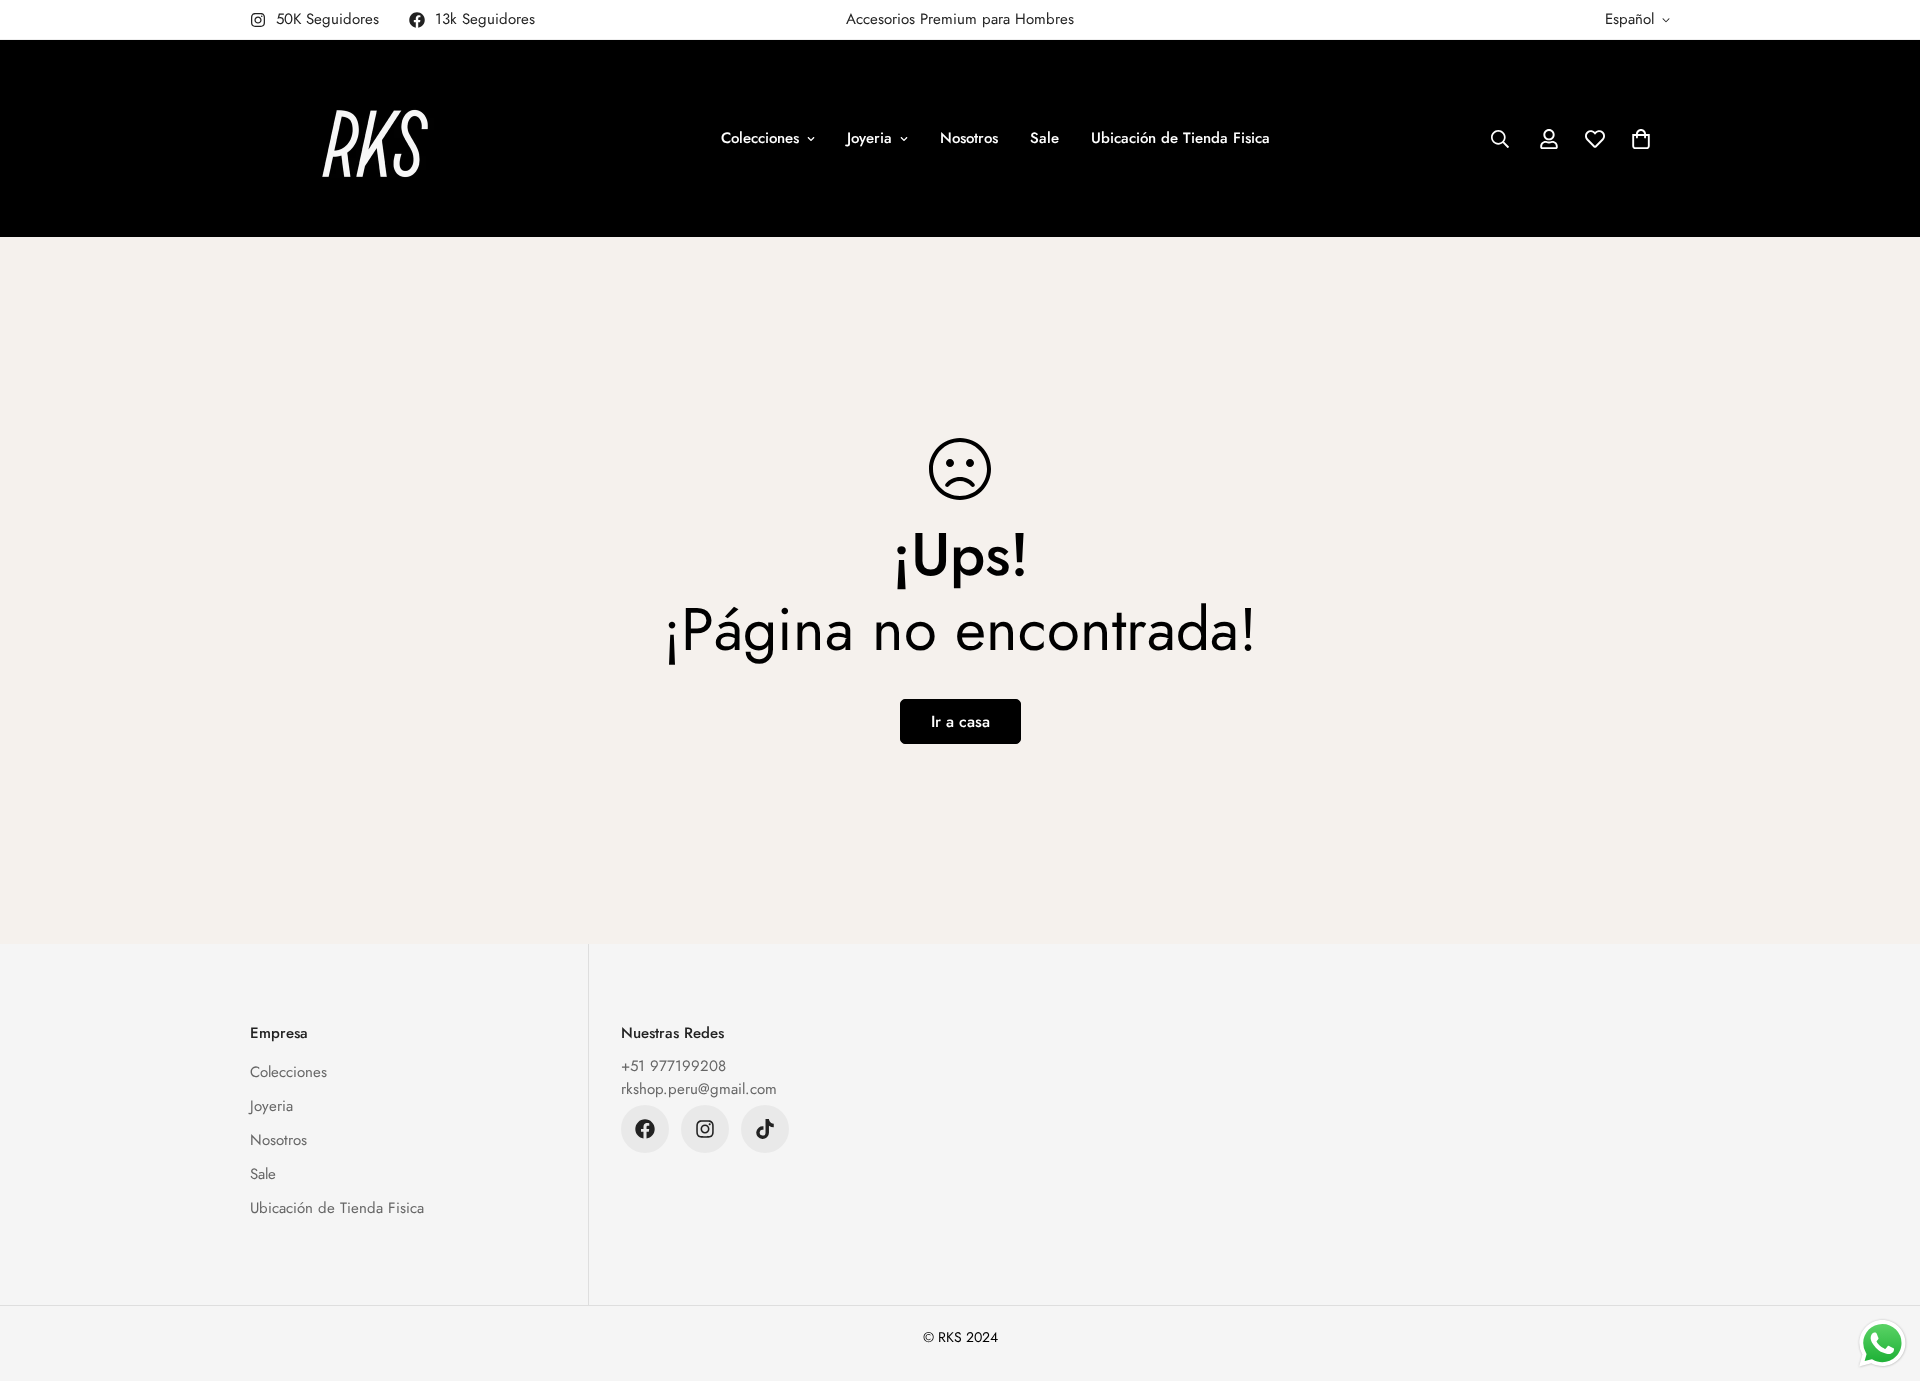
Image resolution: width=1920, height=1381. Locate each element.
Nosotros (969, 138)
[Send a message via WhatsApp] (1882, 1343)
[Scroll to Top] (1881, 1272)
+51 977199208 (673, 1066)
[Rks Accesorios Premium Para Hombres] (375, 138)
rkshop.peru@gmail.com (699, 1089)
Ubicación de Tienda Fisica (1180, 138)
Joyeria (869, 138)
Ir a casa (960, 721)
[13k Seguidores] (645, 1129)
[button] (1641, 139)
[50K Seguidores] (705, 1129)
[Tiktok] (765, 1129)
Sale (1044, 138)
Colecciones (760, 138)
